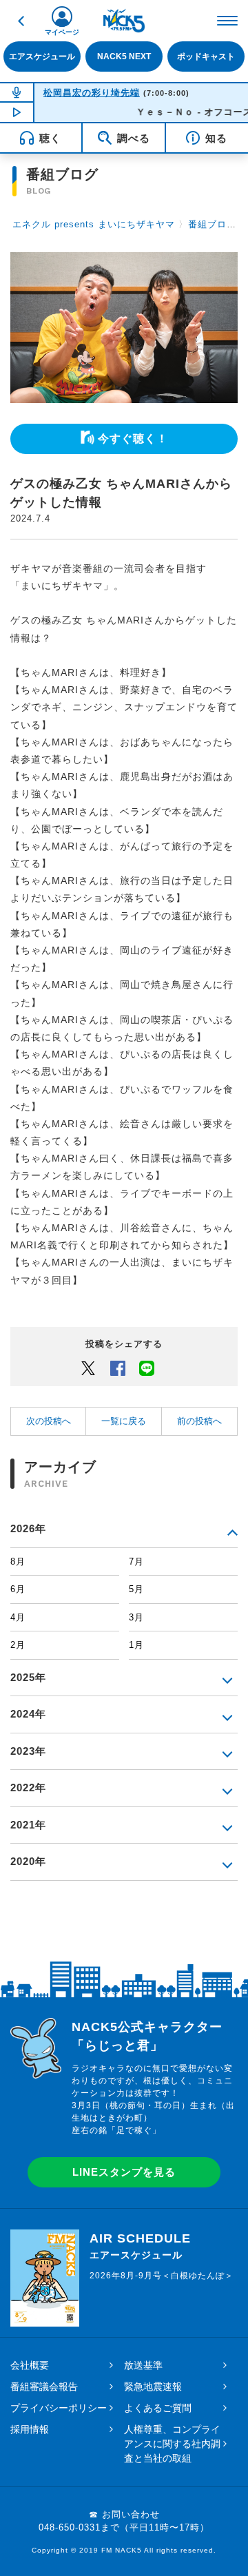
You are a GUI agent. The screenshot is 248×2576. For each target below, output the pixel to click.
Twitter (88, 1368)
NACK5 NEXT (124, 56)
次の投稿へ (49, 1421)
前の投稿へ (199, 1421)
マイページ (62, 32)
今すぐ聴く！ (133, 439)
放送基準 (143, 2365)
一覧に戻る (124, 1421)
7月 (136, 1562)
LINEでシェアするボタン (147, 1368)
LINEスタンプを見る (124, 2172)
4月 (18, 1617)
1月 (136, 1645)
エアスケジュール (42, 56)
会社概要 (30, 2365)
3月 (136, 1617)
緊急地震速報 (153, 2387)
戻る (21, 21)
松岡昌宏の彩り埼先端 (92, 93)
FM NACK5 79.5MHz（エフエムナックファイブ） (124, 21)
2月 (18, 1645)
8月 (18, 1562)
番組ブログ (212, 224)
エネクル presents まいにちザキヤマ (94, 224)
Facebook (118, 1368)
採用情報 (30, 2429)
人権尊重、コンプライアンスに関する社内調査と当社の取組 (172, 2444)
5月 (136, 1589)
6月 (18, 1589)
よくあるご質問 (158, 2408)
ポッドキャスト (206, 56)
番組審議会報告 (44, 2387)
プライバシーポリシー (59, 2408)
